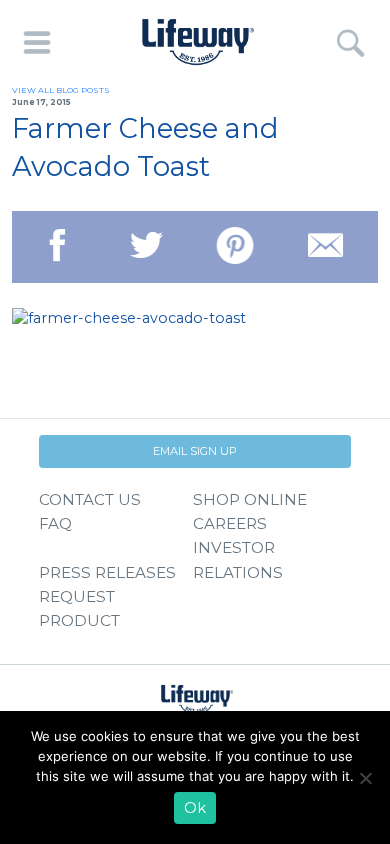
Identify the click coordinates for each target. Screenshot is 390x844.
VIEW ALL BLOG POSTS (61, 90)
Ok (195, 808)
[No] (365, 778)
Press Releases (107, 572)
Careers (230, 523)
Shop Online (250, 499)
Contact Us (90, 499)
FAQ (55, 523)
